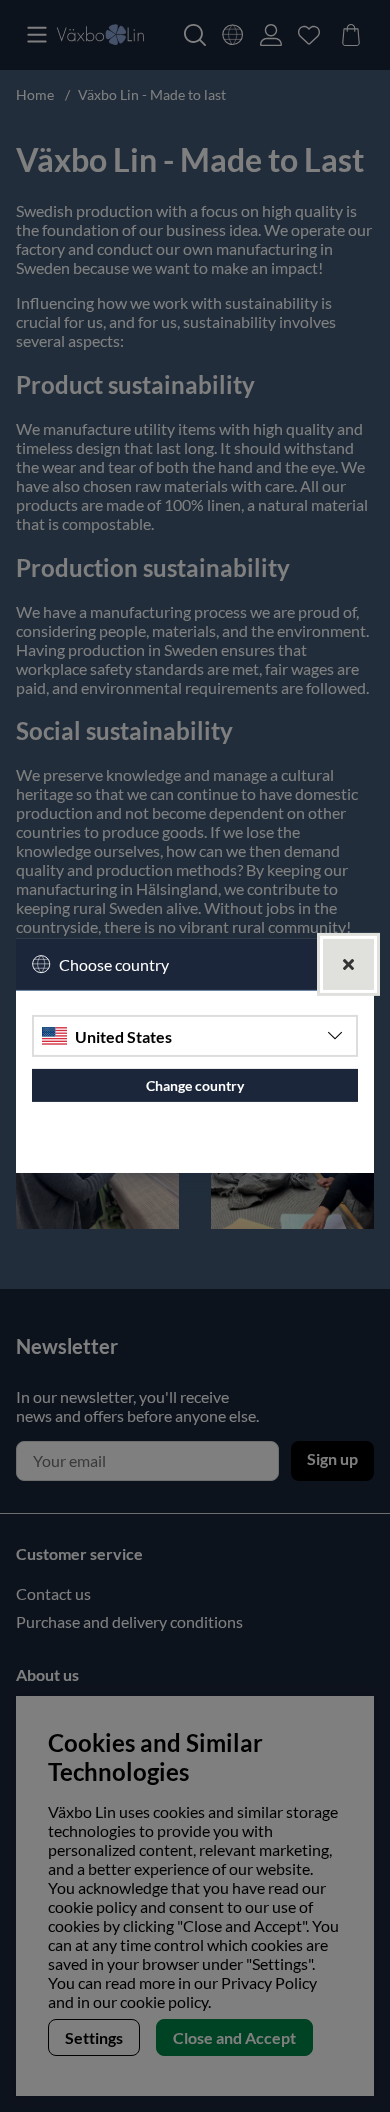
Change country (195, 1085)
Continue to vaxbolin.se (195, 1149)
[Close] (348, 964)
